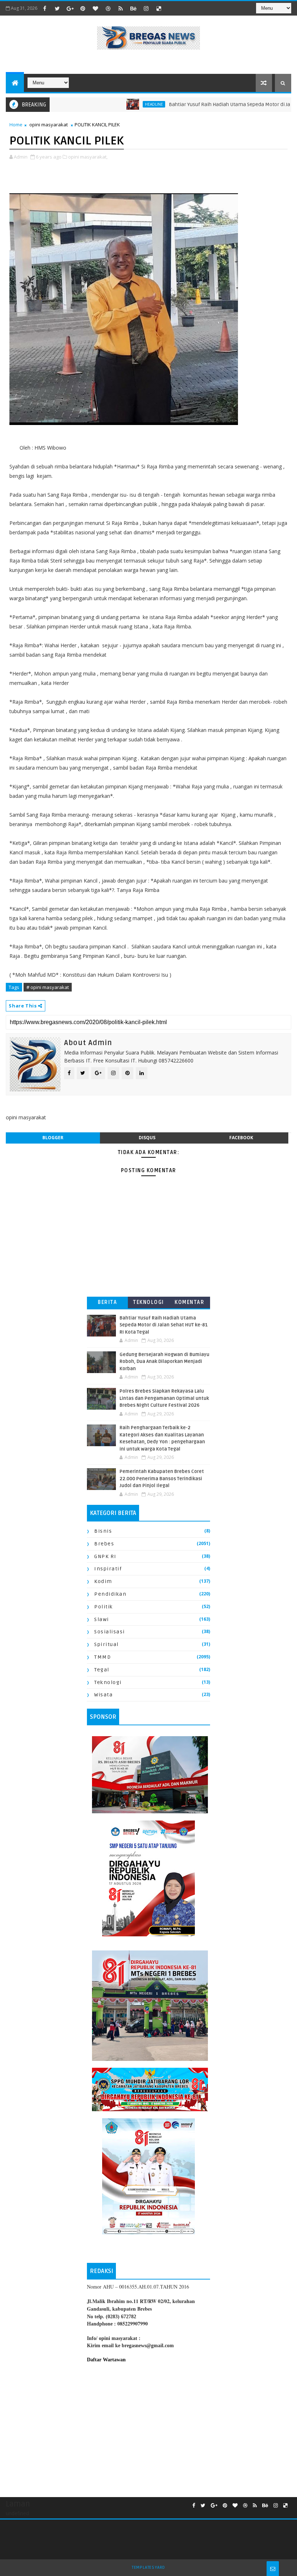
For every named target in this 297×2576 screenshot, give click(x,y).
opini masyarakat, (88, 157)
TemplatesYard (148, 2567)
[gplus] (70, 8)
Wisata (103, 1695)
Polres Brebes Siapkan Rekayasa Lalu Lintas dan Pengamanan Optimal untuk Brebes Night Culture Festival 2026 (164, 1398)
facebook (241, 1138)
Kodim (103, 1581)
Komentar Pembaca (189, 1304)
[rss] (121, 8)
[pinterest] (83, 8)
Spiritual (106, 1644)
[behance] (133, 8)
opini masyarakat (49, 125)
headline (119, 104)
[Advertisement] (148, 2428)
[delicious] (159, 8)
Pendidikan (110, 1594)
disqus (147, 1138)
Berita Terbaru (107, 1304)
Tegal (102, 1670)
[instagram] (146, 8)
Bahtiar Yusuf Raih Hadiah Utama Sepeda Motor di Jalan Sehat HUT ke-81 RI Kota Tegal (164, 1325)
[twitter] (57, 8)
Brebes (104, 1544)
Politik (104, 1607)
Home (16, 125)
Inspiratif (108, 1569)
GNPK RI (105, 1556)
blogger (53, 1138)
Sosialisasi (110, 1632)
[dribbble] (108, 8)
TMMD (103, 1657)
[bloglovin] (95, 8)
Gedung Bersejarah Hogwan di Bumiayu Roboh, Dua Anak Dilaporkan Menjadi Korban (164, 1362)
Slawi (102, 1619)
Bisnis (103, 1531)
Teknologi (148, 1302)
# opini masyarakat (48, 987)
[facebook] (45, 8)
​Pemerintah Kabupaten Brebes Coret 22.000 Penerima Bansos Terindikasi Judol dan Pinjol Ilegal (162, 1479)
